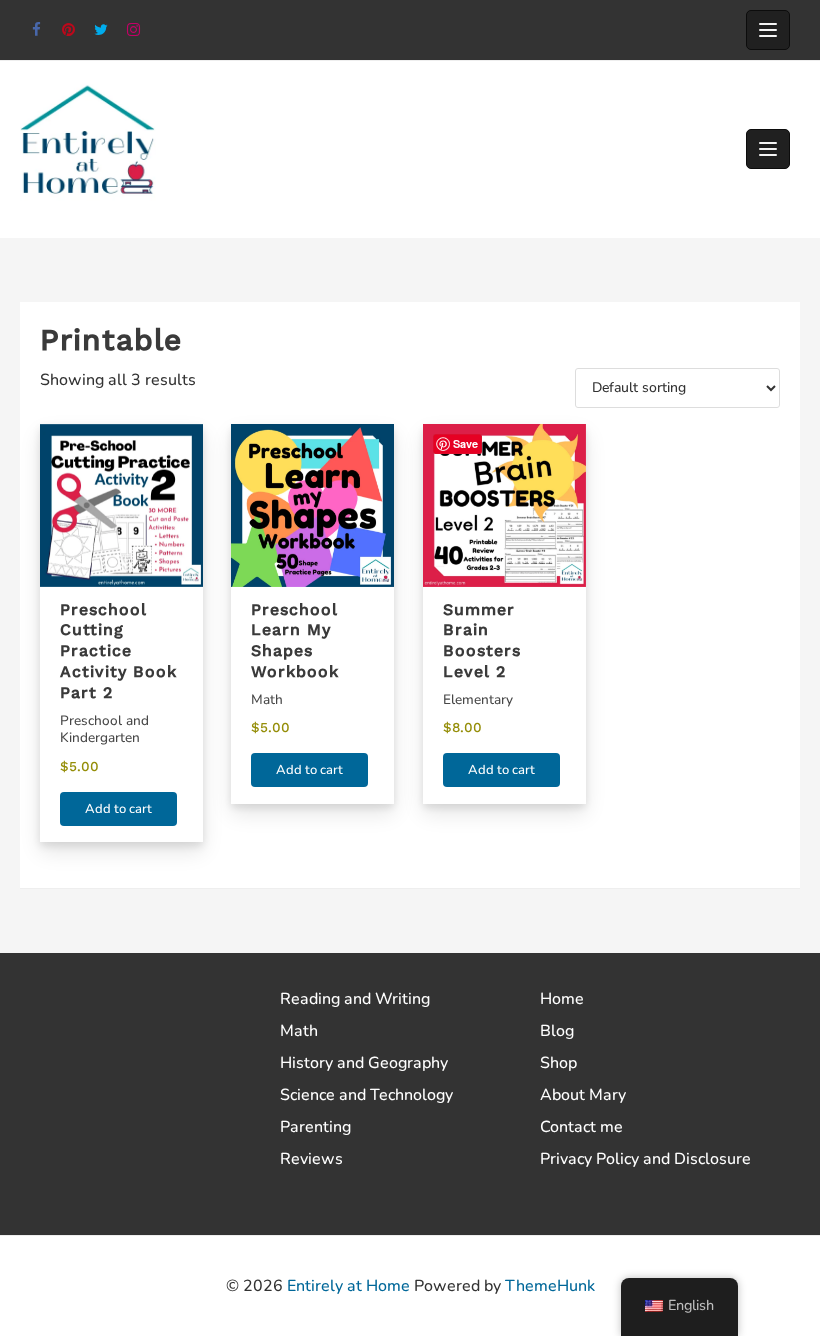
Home (562, 999)
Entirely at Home (348, 1286)
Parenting (315, 1127)
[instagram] (134, 30)
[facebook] (36, 30)
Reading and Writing (355, 999)
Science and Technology (366, 1095)
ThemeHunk (550, 1286)
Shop (558, 1063)
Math (299, 1031)
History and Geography (364, 1063)
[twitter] (101, 30)
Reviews (311, 1159)
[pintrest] (69, 30)
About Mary (583, 1095)
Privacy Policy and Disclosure (645, 1159)
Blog (557, 1031)
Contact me (581, 1127)
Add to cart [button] (118, 809)
